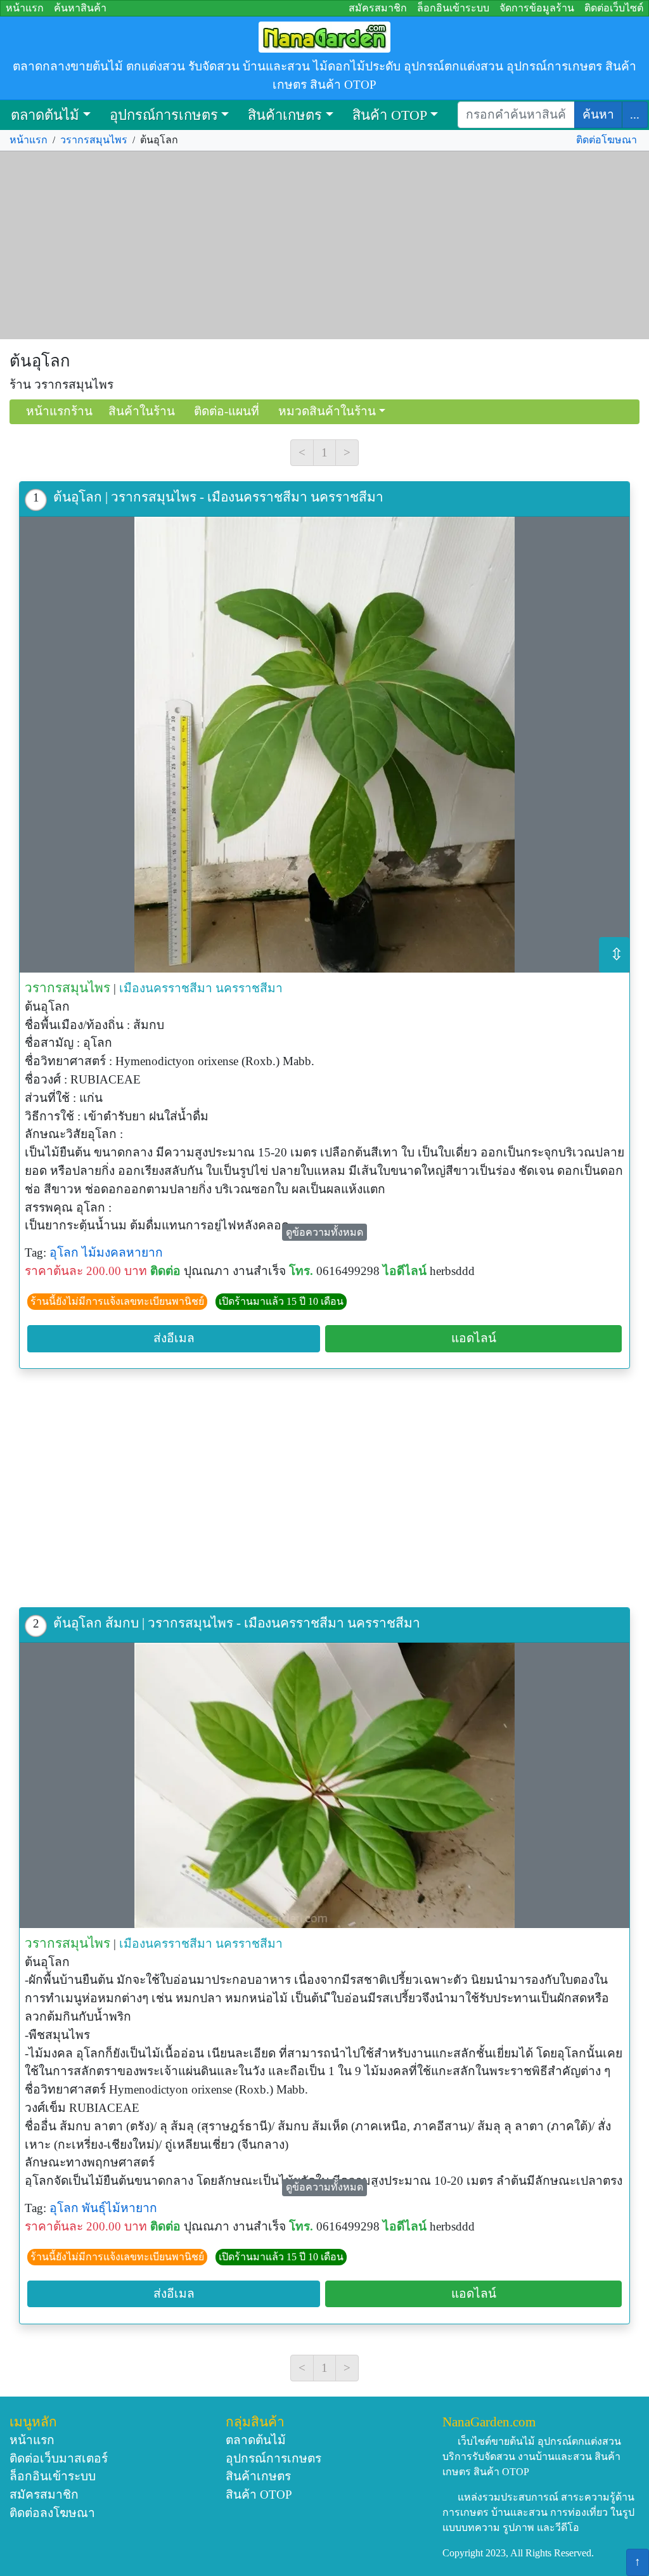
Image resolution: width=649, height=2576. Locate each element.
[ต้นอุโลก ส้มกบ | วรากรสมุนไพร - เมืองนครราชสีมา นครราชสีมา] (324, 1785)
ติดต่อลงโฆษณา (52, 2513)
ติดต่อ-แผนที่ (227, 411)
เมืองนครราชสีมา (166, 988)
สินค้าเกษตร (285, 115)
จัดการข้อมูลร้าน (537, 8)
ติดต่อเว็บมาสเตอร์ (59, 2458)
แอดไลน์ (474, 1338)
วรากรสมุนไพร (94, 140)
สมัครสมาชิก (378, 8)
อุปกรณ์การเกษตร (164, 115)
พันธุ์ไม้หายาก (119, 2208)
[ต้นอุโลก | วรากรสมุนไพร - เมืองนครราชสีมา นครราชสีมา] (324, 745)
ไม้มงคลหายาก (122, 1252)
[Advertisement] (324, 245)
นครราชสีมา (249, 988)
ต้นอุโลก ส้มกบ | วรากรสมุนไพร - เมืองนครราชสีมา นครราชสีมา (237, 1623)
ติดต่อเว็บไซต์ (614, 8)
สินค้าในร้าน (142, 411)
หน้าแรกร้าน (59, 411)
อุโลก (64, 1252)
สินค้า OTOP (390, 115)
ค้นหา (598, 114)
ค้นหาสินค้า (80, 8)
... (635, 114)
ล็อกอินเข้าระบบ (453, 8)
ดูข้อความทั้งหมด (324, 1232)
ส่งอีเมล (174, 1338)
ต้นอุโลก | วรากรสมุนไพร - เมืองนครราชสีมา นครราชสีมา (218, 497)
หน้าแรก (25, 8)
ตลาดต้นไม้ (45, 115)
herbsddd (452, 1271)
